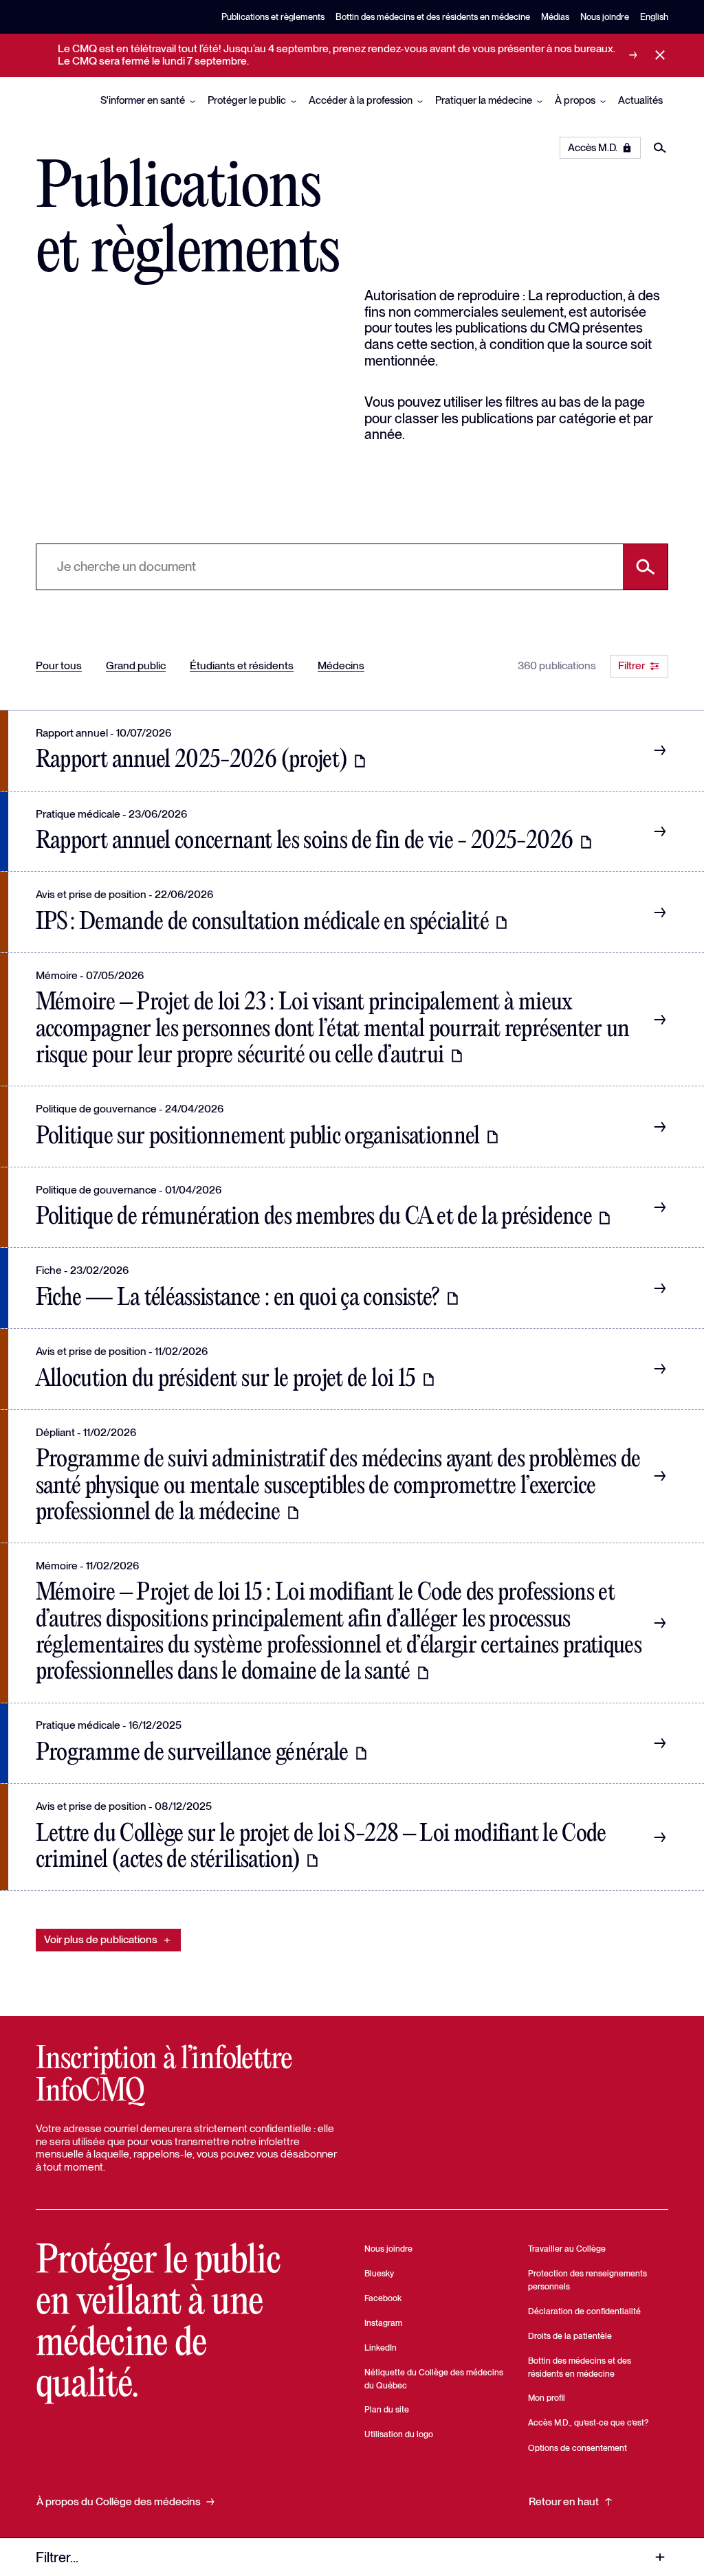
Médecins (341, 665)
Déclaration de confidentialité (584, 2311)
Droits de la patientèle (570, 2336)
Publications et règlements (273, 17)
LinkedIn (381, 2348)
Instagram (383, 2323)
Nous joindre (605, 17)
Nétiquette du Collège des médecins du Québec (434, 2379)
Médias (555, 17)
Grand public (136, 665)
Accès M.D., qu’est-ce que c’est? (588, 2422)
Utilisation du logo (399, 2434)
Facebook (383, 2298)
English (654, 17)
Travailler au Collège (567, 2249)
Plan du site (387, 2409)
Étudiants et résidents (242, 665)
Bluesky (379, 2273)
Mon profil (547, 2398)
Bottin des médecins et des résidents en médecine (433, 17)
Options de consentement (577, 2448)
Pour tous (59, 665)
